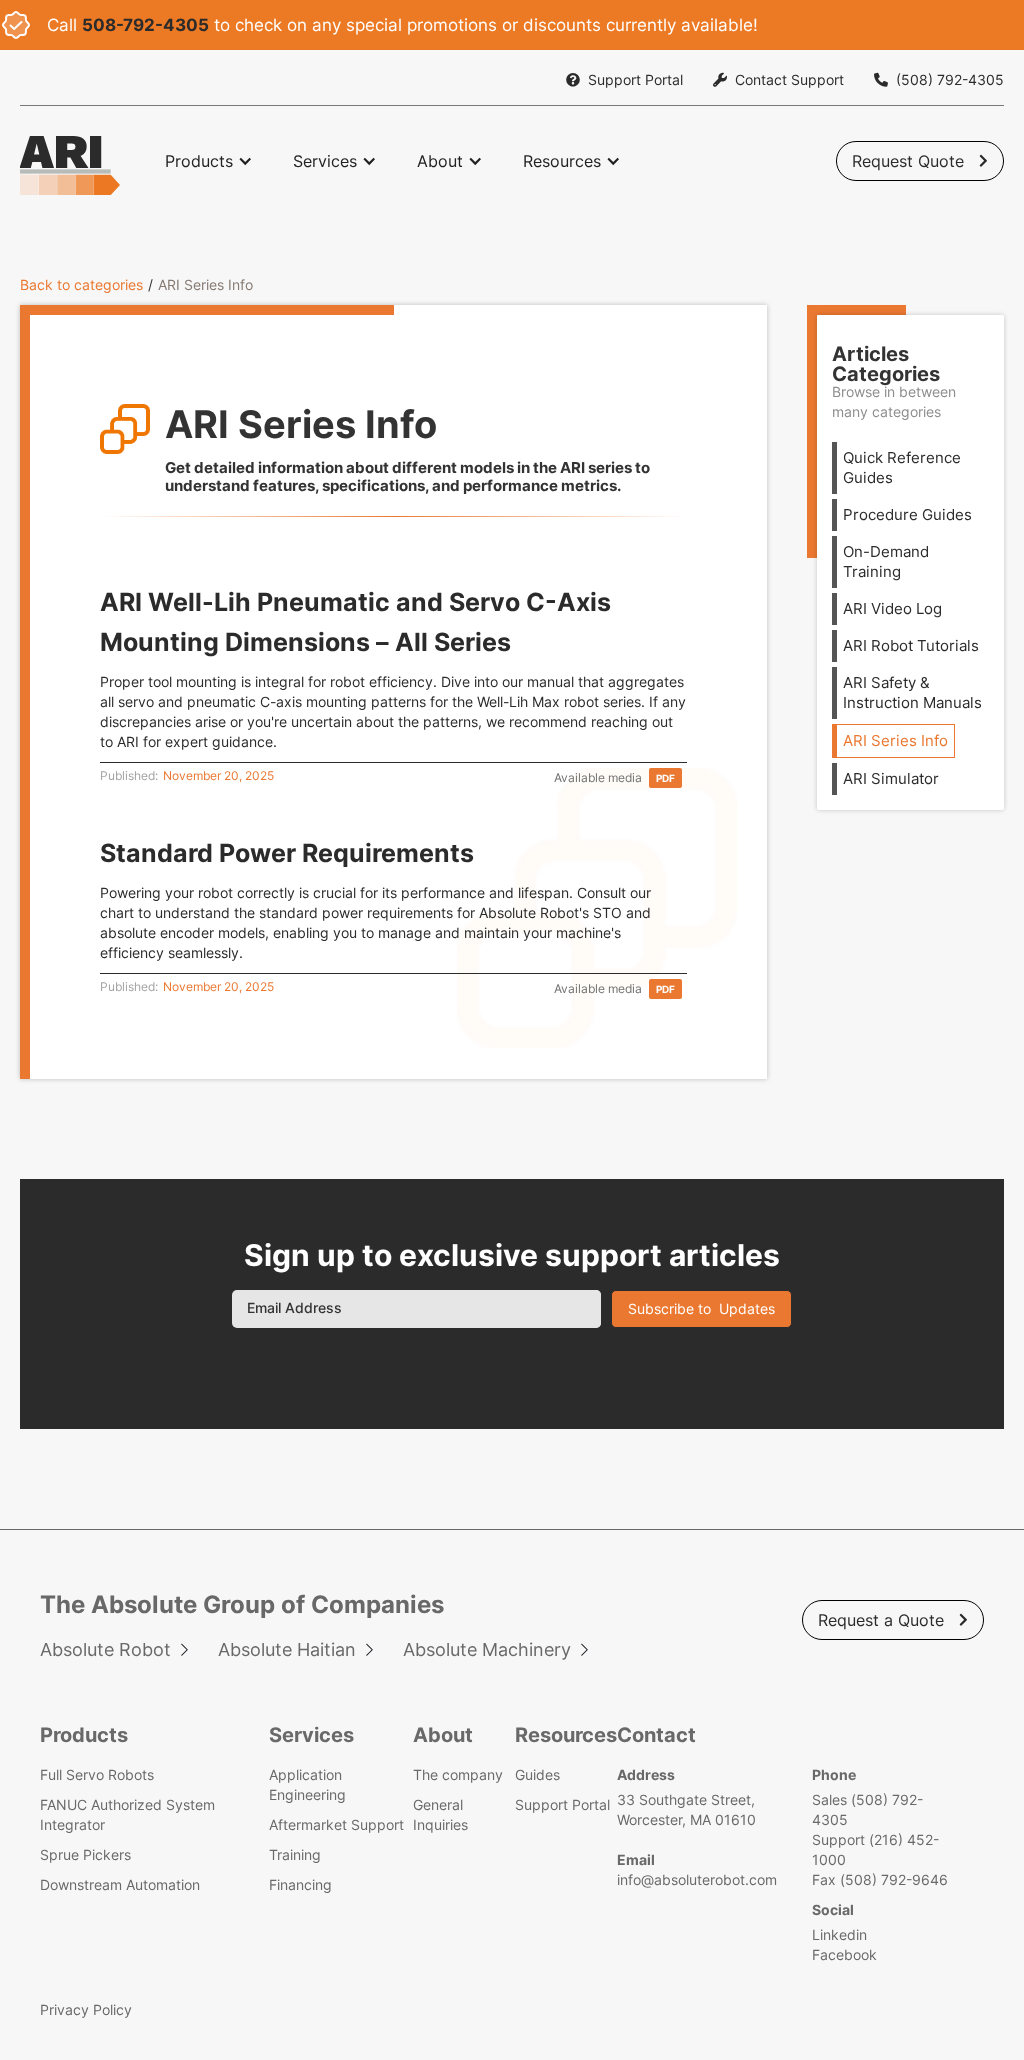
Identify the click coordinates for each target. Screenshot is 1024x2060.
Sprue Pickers (85, 1854)
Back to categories (81, 284)
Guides (537, 1774)
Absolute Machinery (487, 1650)
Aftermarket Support (336, 1824)
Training (295, 1854)
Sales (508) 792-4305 (867, 1809)
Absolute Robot (105, 1650)
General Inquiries (440, 1814)
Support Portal (562, 1804)
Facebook (844, 1954)
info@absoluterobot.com (697, 1879)
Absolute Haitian (287, 1650)
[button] (209, 161)
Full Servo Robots (97, 1774)
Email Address (294, 1307)
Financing (300, 1884)
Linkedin (839, 1934)
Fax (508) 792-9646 (880, 1879)
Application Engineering (307, 1784)
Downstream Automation (120, 1884)
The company (458, 1774)
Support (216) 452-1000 (875, 1849)
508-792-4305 (145, 25)
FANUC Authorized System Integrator (127, 1814)
